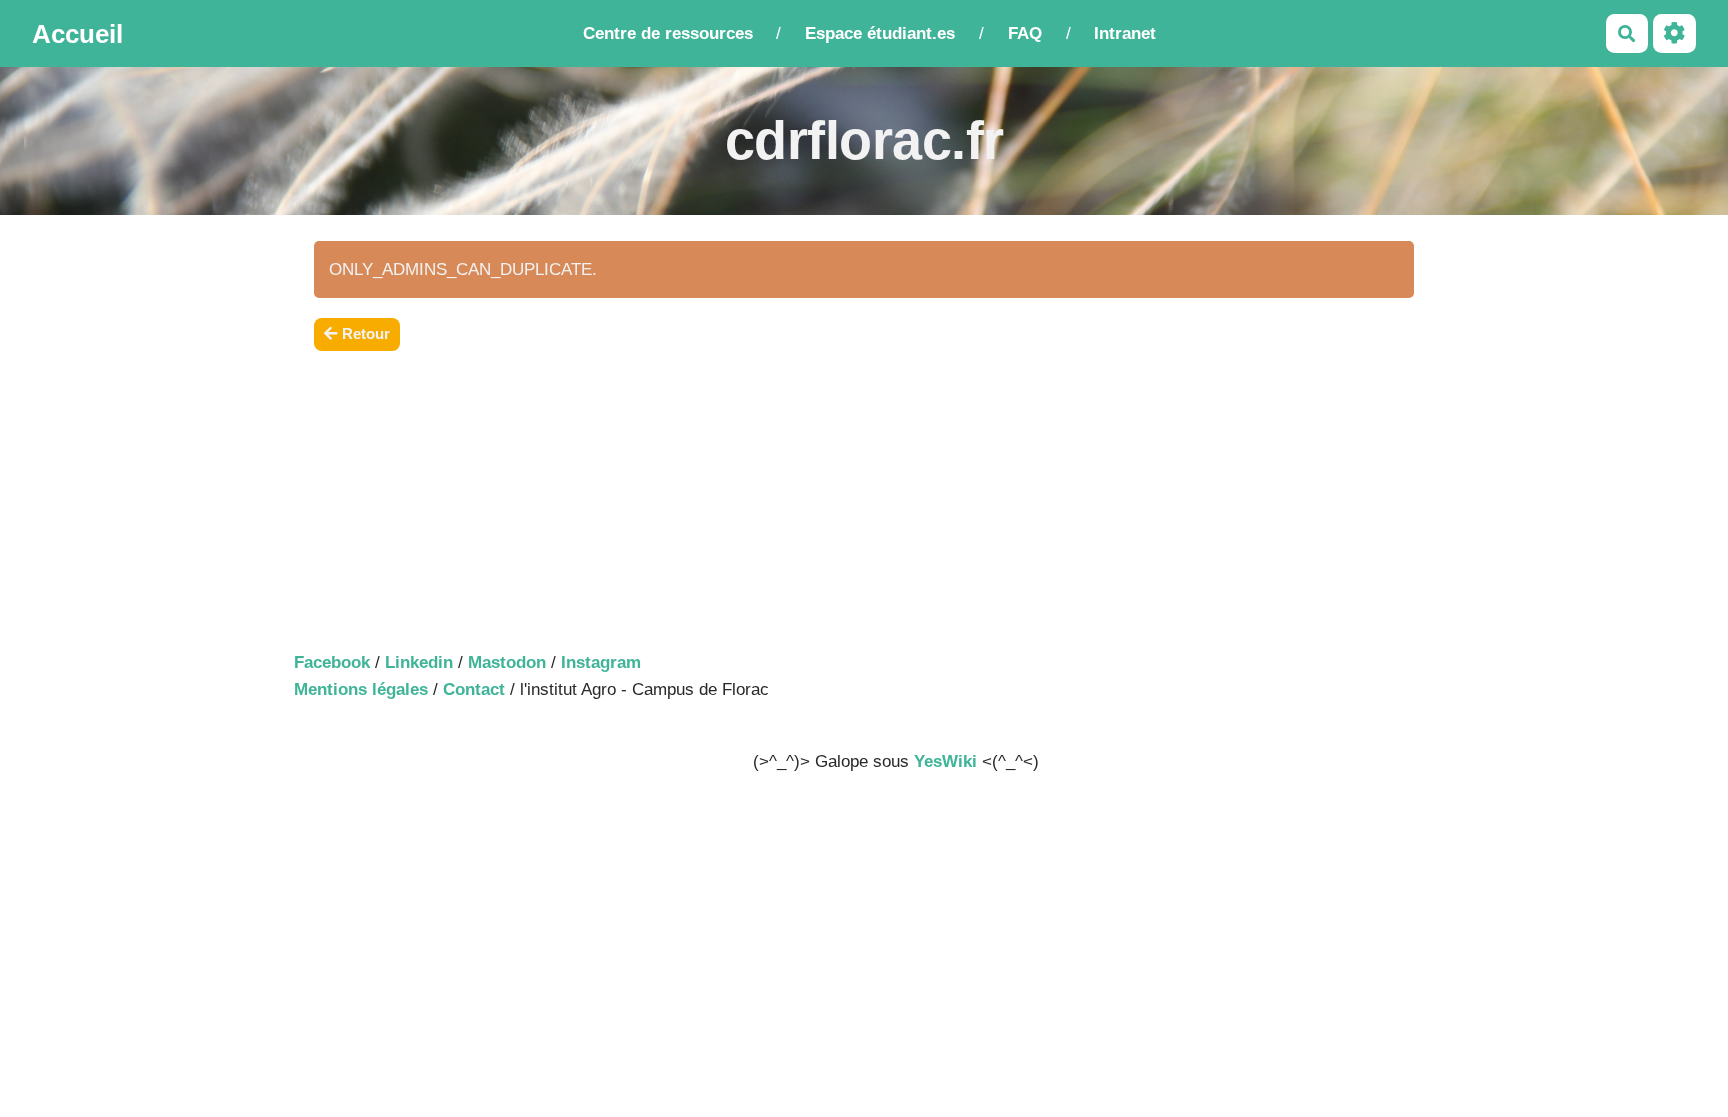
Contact (474, 689)
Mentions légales (361, 689)
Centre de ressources (668, 33)
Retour (366, 333)
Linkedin (419, 662)
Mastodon (507, 662)
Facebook (332, 662)
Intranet (1125, 33)
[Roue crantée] (1674, 33)
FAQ (1025, 33)
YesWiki (945, 761)
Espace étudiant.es (880, 33)
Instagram (601, 662)
